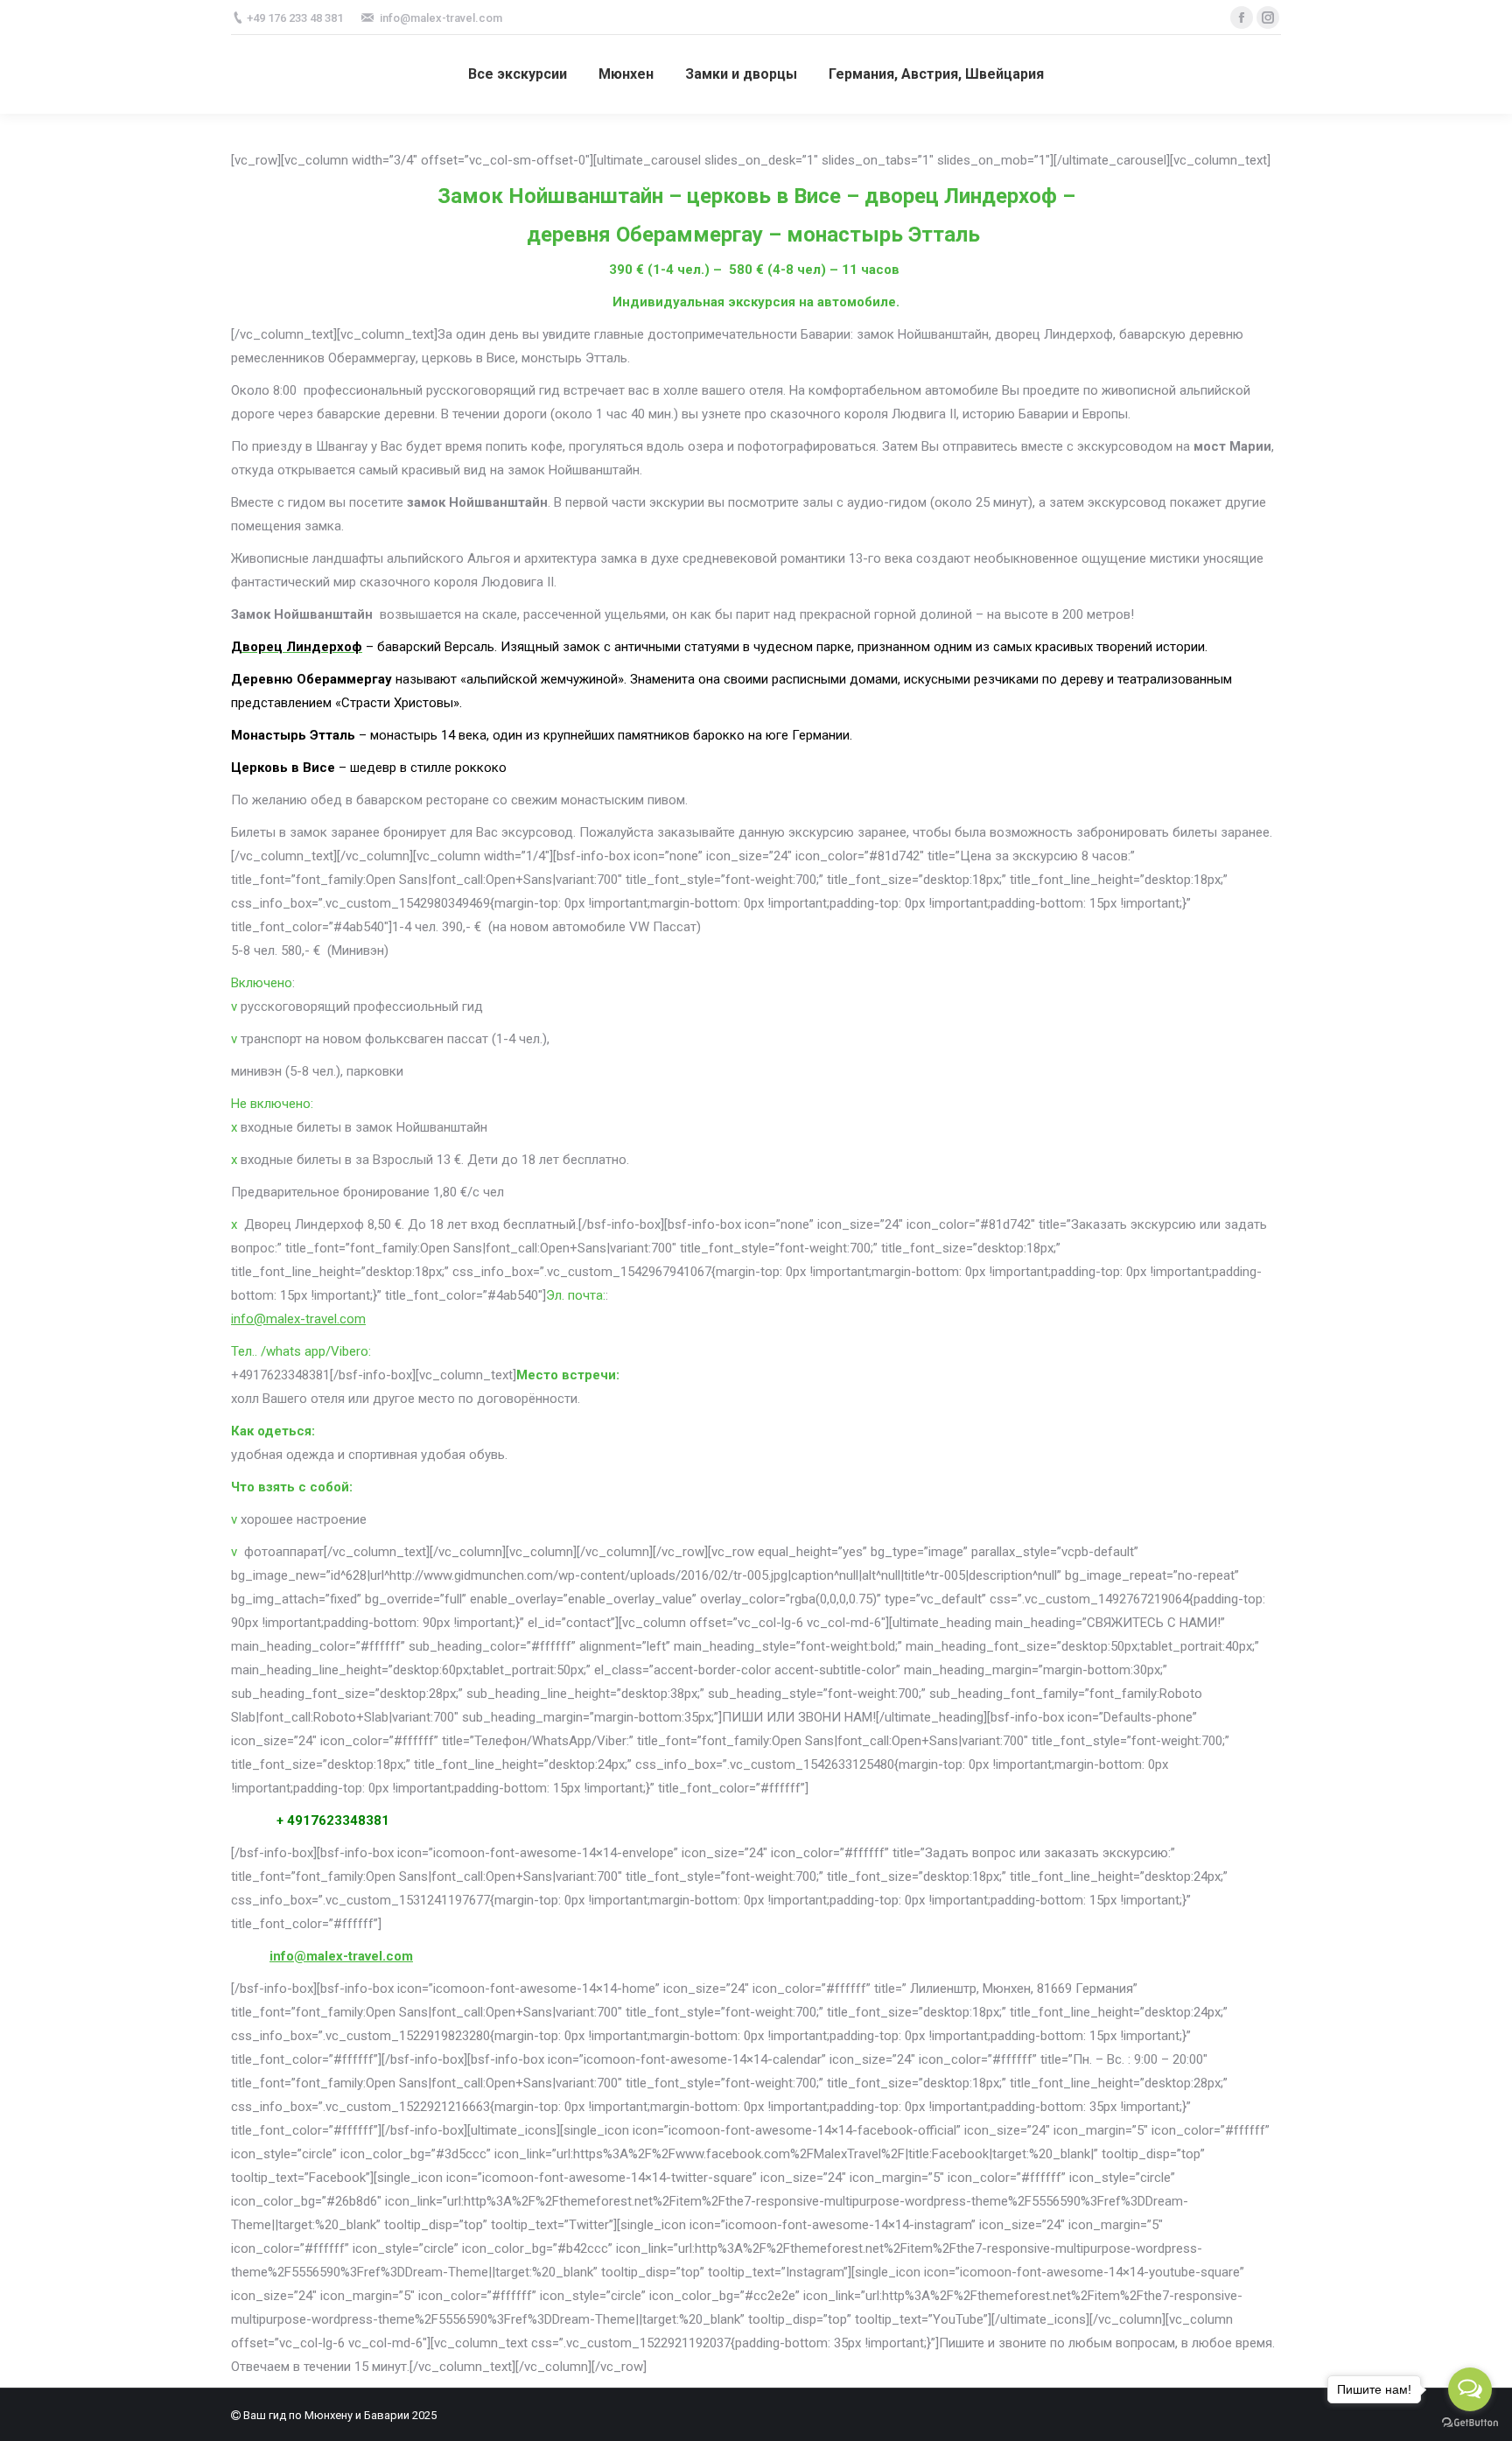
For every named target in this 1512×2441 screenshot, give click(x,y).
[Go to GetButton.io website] (1470, 2423)
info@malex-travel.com (298, 1319)
